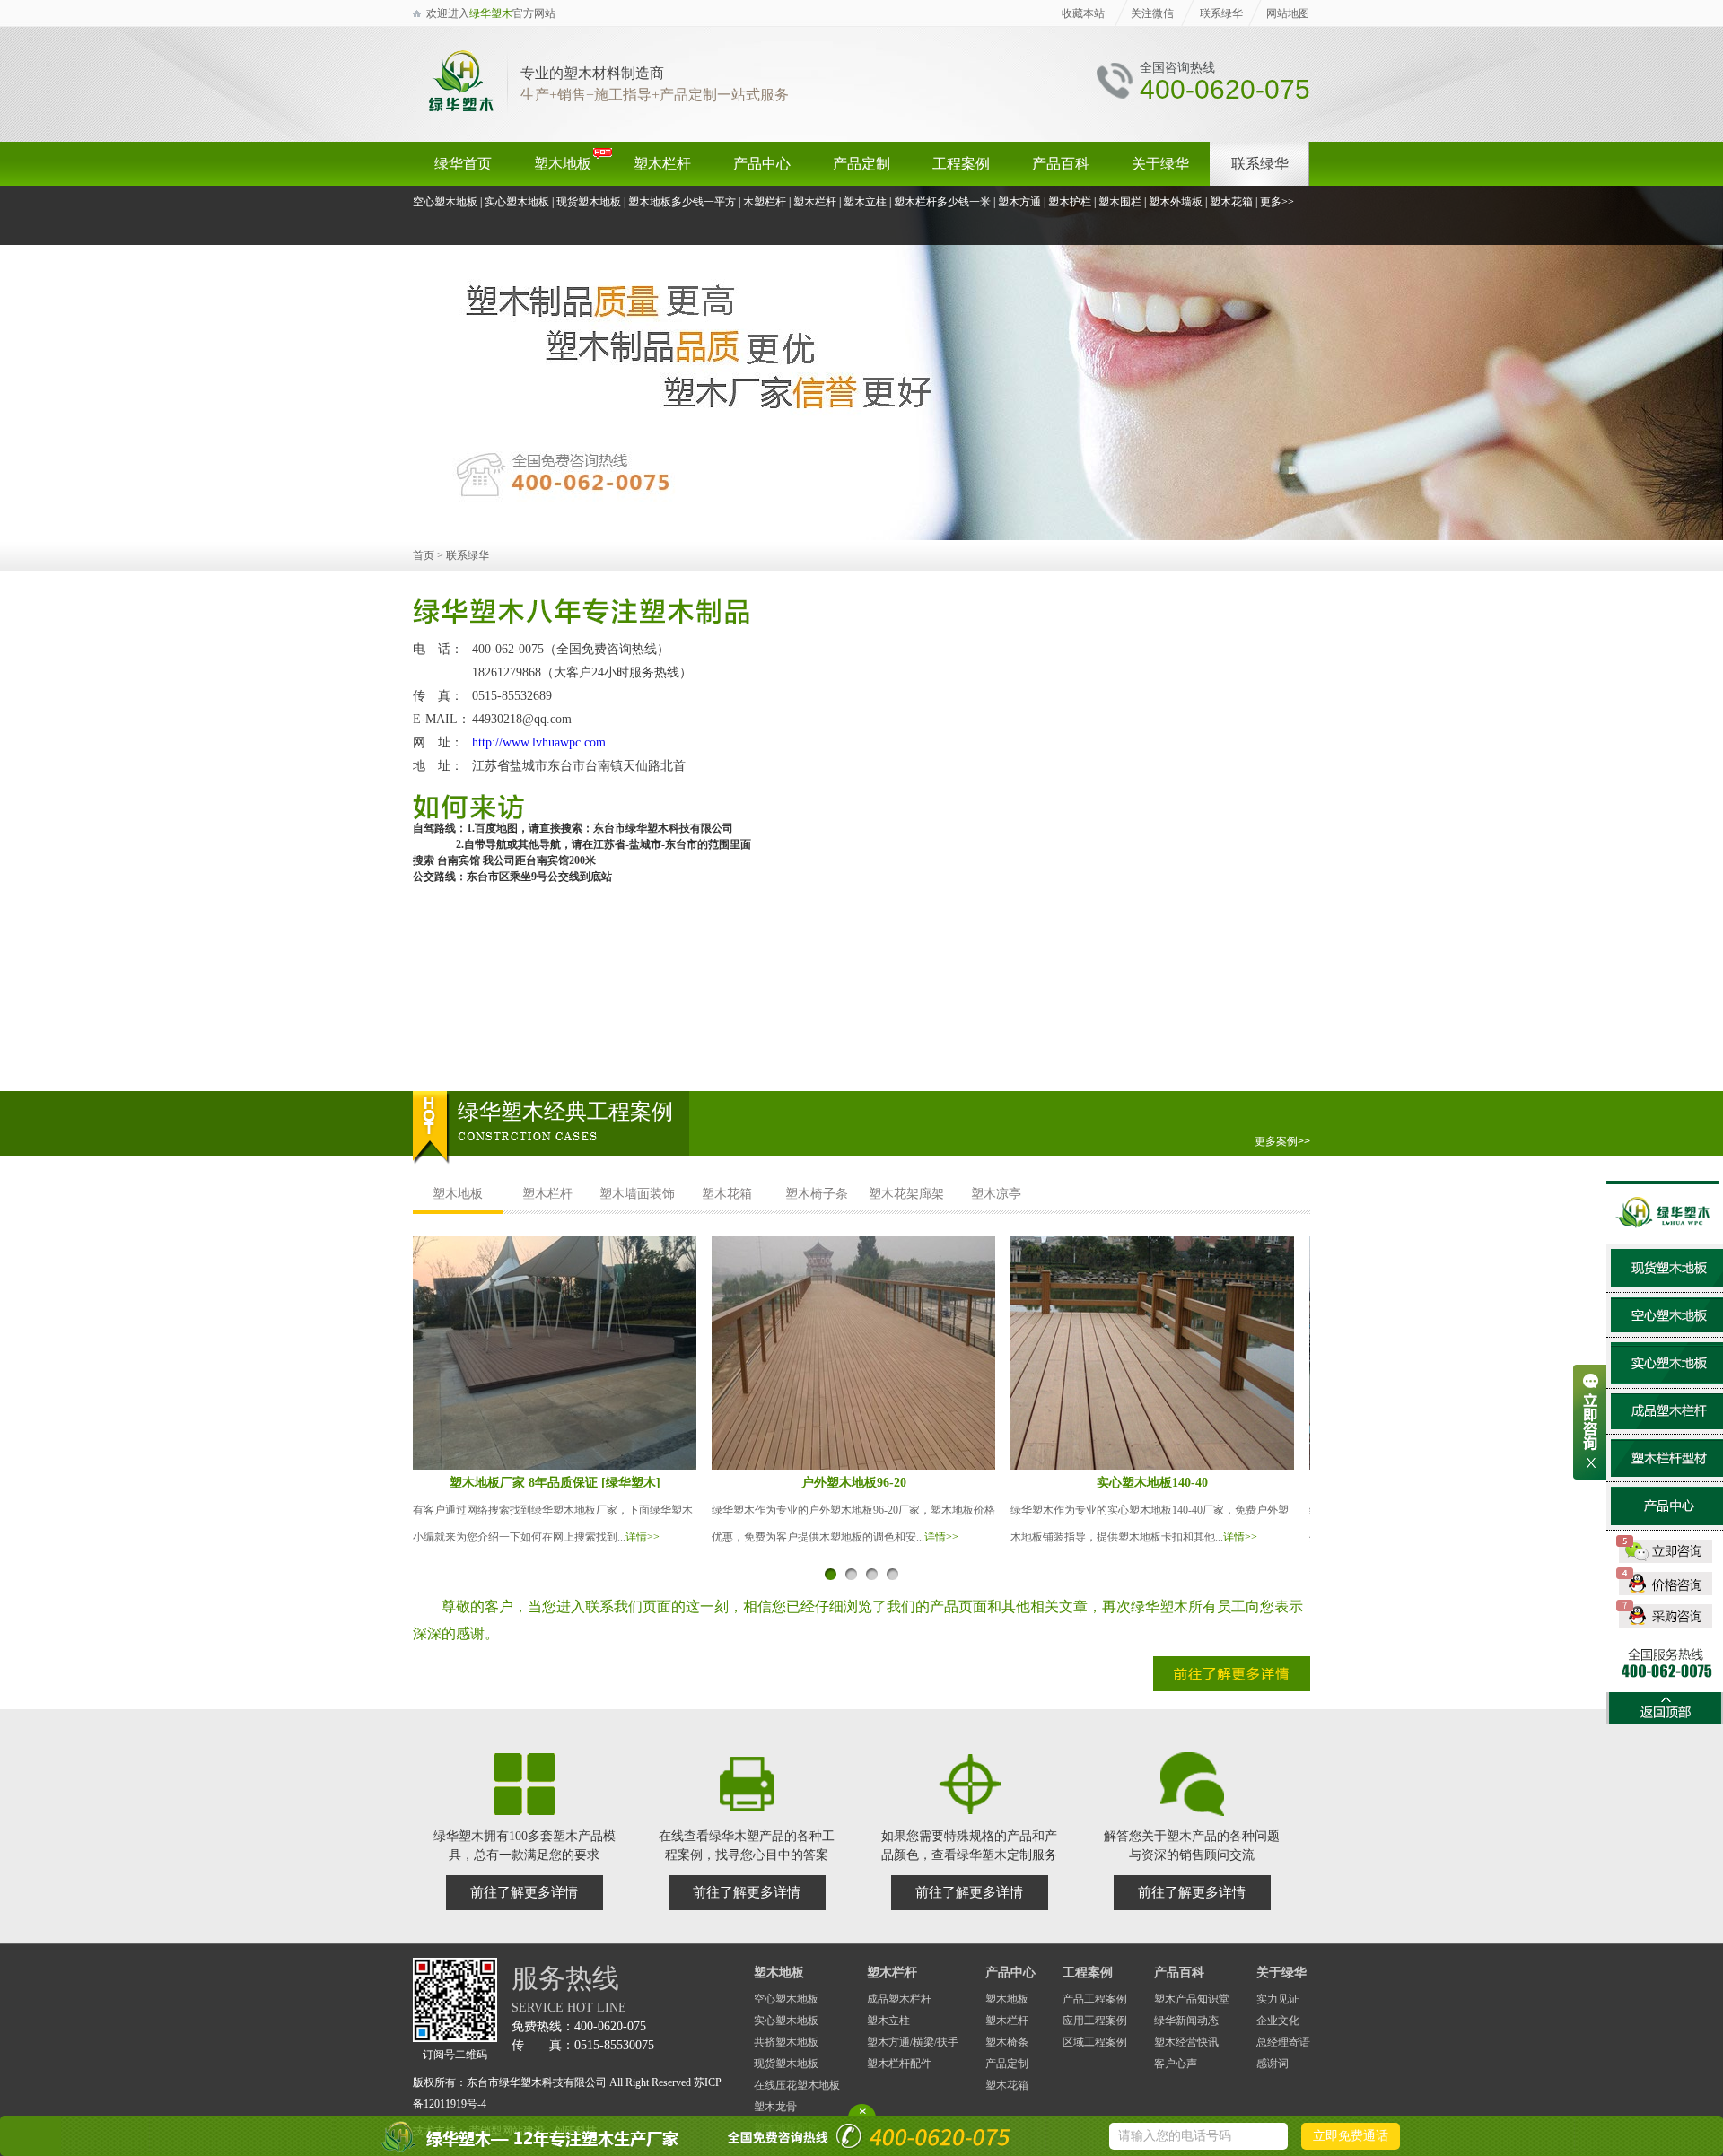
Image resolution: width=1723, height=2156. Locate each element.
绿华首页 (463, 164)
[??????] (861, 537)
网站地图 (1288, 13)
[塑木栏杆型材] (1667, 1473)
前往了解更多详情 (524, 1892)
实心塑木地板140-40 (1152, 1483)
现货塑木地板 (589, 202)
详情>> (643, 1537)
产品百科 (1061, 164)
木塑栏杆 (765, 202)
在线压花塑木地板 (797, 2085)
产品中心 (762, 164)
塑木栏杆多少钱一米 (942, 202)
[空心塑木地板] (1667, 1328)
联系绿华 (1221, 13)
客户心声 (1176, 2064)
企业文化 (1278, 2021)
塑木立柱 (865, 202)
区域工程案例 (1095, 2042)
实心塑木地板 (517, 202)
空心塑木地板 (445, 202)
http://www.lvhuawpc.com (539, 742)
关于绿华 (1160, 164)
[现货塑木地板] (1667, 1283)
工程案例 (961, 164)
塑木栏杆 (662, 164)
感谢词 (1273, 2064)
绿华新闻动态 (1186, 2021)
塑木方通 (1019, 202)
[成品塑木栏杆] (1667, 1425)
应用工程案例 (1095, 2021)
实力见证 (1278, 1999)
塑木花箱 (1231, 202)
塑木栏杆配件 (899, 2064)
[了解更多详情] (1232, 1688)
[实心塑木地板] (1667, 1379)
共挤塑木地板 (786, 2042)
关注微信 (1152, 13)
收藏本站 (1083, 13)
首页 (424, 555)
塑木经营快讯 (1186, 2042)
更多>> (1277, 202)
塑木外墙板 (1176, 202)
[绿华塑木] (460, 109)
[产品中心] (1667, 1521)
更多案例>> (1282, 1141)
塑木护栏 (1070, 202)
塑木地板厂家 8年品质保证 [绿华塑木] (555, 1483)
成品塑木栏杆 (899, 1999)
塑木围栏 (1120, 202)
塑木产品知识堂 (1192, 1999)
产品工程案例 (1095, 1999)
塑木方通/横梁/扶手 (913, 2042)
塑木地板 (563, 164)
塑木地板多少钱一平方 (682, 202)
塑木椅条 (1007, 2042)
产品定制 (861, 164)
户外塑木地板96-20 (854, 1483)
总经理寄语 (1283, 2042)
